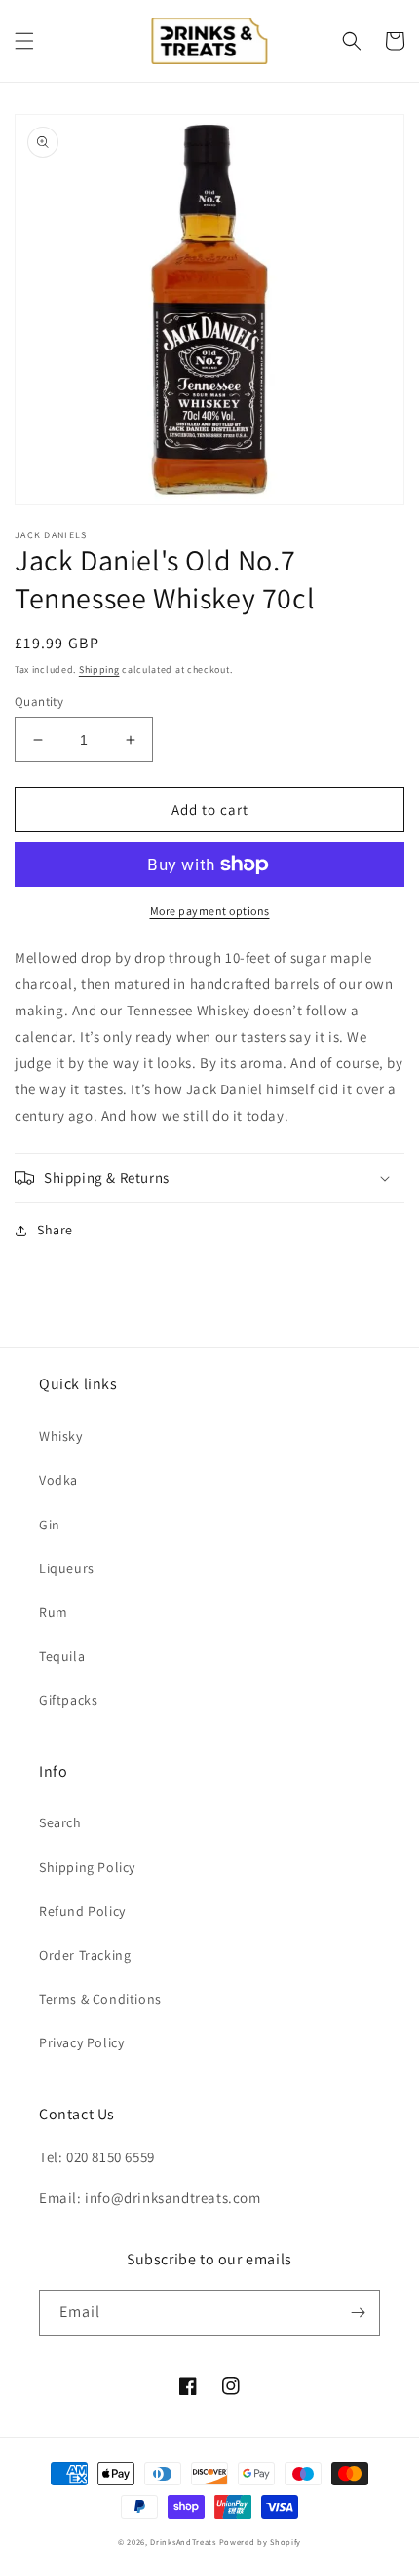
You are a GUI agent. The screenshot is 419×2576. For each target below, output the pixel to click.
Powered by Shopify (261, 2541)
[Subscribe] (358, 2313)
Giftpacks (68, 1700)
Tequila (62, 1656)
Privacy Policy (81, 2042)
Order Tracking (85, 1955)
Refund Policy (82, 1911)
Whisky (61, 1436)
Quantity (39, 701)
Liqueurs (67, 1568)
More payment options (210, 911)
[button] (24, 41)
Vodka (58, 1480)
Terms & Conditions (100, 1999)
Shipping (99, 669)
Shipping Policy (87, 1867)
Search (60, 1822)
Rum (54, 1612)
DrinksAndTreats (183, 2541)
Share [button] (55, 1230)
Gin (50, 1525)
